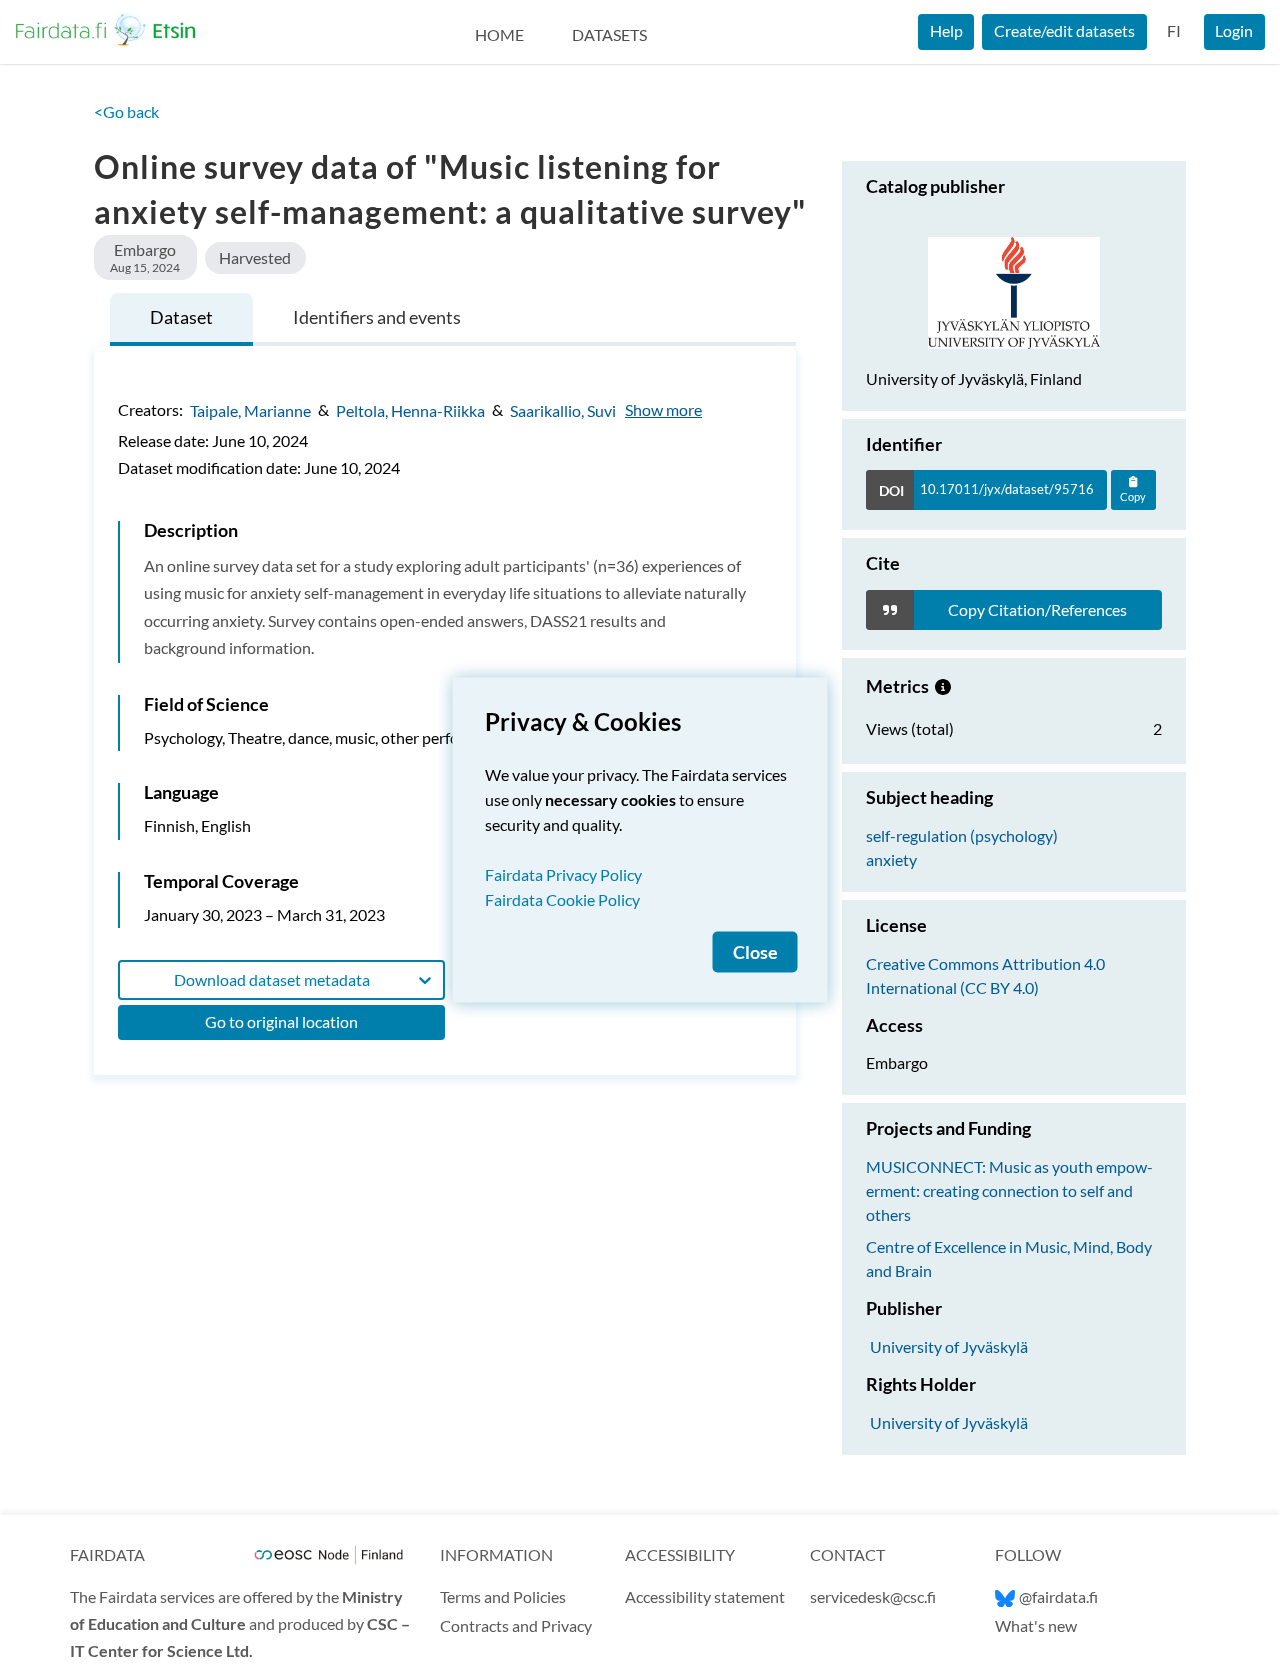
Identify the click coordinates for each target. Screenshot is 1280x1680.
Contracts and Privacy (516, 1625)
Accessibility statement (705, 1596)
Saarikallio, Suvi (563, 409)
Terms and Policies (503, 1596)
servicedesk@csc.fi (873, 1596)
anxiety (891, 859)
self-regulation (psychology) (962, 835)
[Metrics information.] (943, 686)
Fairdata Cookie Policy (562, 899)
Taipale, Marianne (250, 409)
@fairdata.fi (1058, 1596)
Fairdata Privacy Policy (563, 874)
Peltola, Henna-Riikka (410, 409)
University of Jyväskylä (949, 1346)
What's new (1036, 1625)
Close (755, 952)
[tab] (181, 319)
